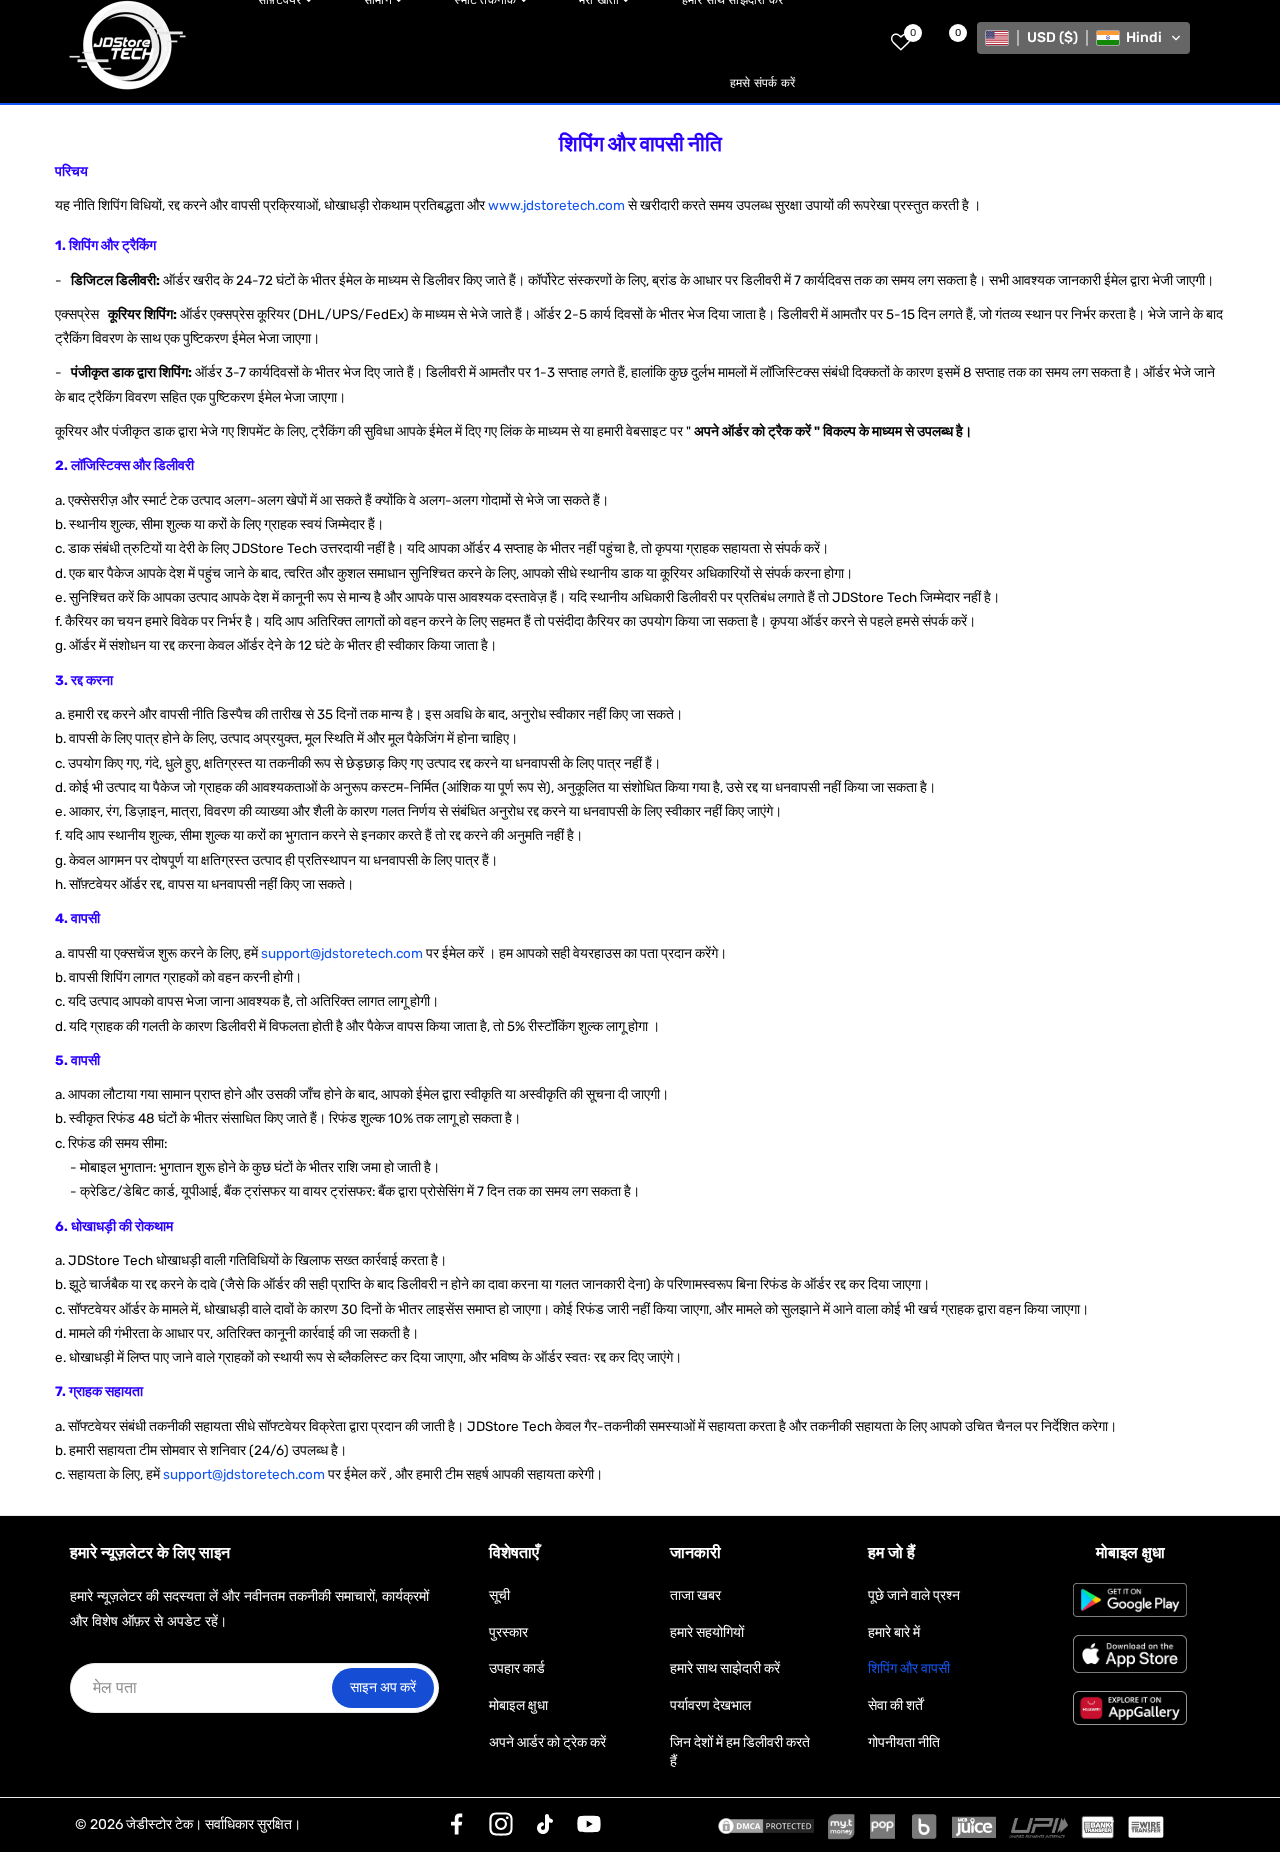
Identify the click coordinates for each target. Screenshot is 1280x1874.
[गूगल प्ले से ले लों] (1130, 1600)
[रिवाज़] (457, 1824)
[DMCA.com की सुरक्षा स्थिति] (766, 1825)
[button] (1083, 38)
